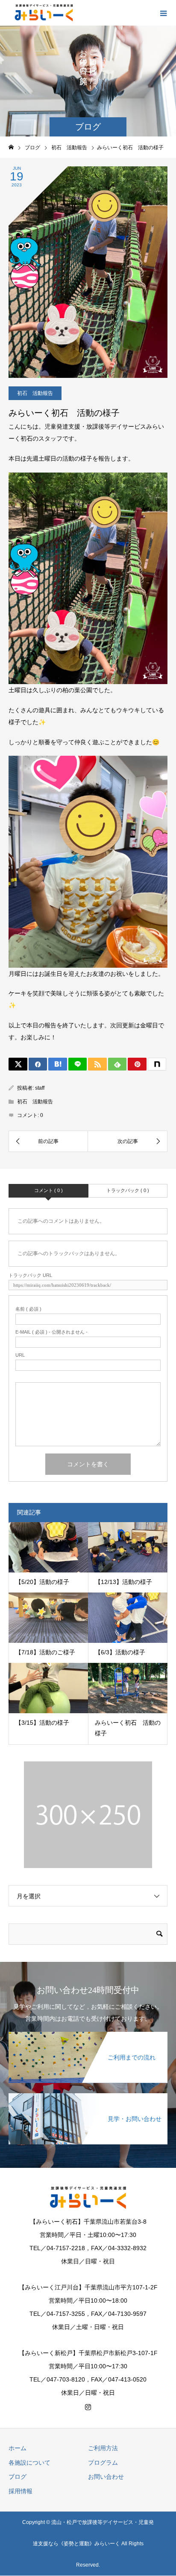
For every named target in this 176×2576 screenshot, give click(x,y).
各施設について (29, 2463)
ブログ (18, 2477)
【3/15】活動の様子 (42, 1723)
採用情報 (21, 2491)
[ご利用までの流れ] (88, 2034)
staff (40, 1088)
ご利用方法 (103, 2448)
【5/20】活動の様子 (42, 1582)
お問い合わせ (106, 2477)
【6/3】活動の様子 (120, 1652)
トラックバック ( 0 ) (128, 1190)
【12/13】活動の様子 (123, 1582)
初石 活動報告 (35, 393)
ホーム (18, 2448)
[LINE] (78, 1064)
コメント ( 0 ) (48, 1190)
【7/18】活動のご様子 (45, 1652)
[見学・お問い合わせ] (88, 2095)
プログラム (103, 2463)
